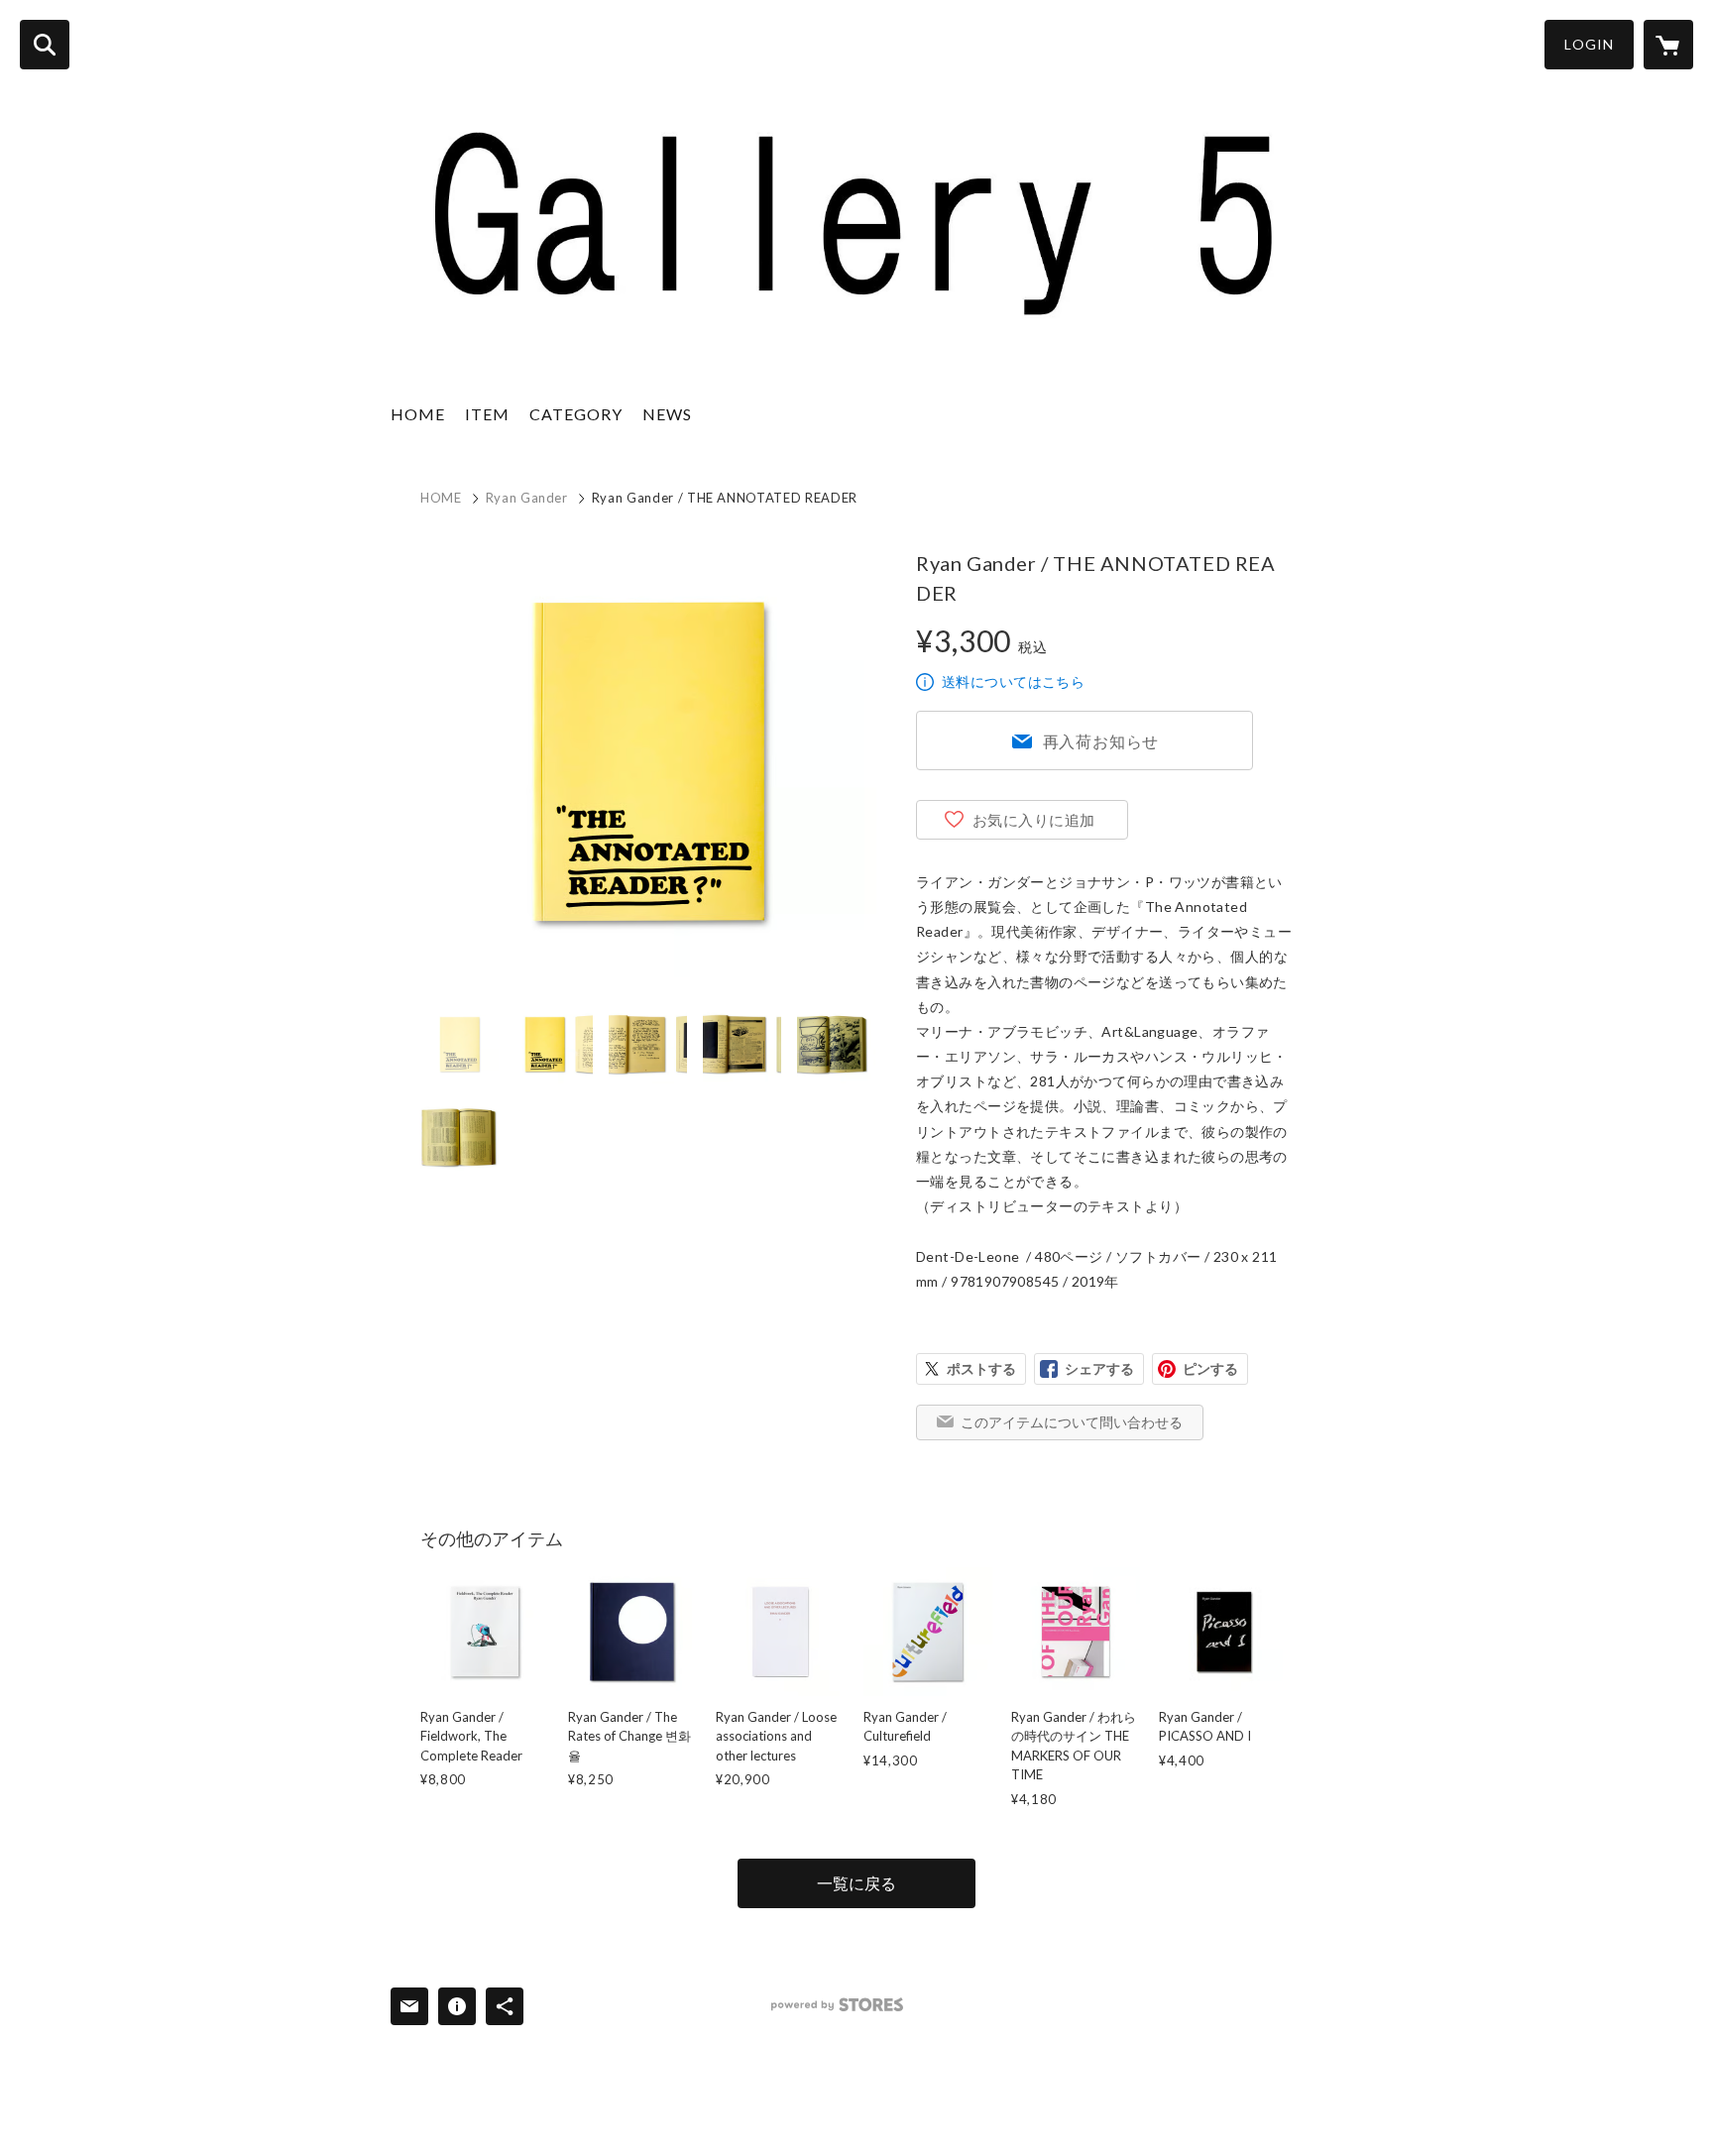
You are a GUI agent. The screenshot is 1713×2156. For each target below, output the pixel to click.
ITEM (487, 414)
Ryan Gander (527, 498)
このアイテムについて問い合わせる (1072, 1422)
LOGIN (1589, 44)
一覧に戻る (856, 1883)
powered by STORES (837, 2005)
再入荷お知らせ (1101, 741)
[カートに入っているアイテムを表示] (1668, 45)
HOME (418, 414)
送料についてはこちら (1013, 681)
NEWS (667, 414)
